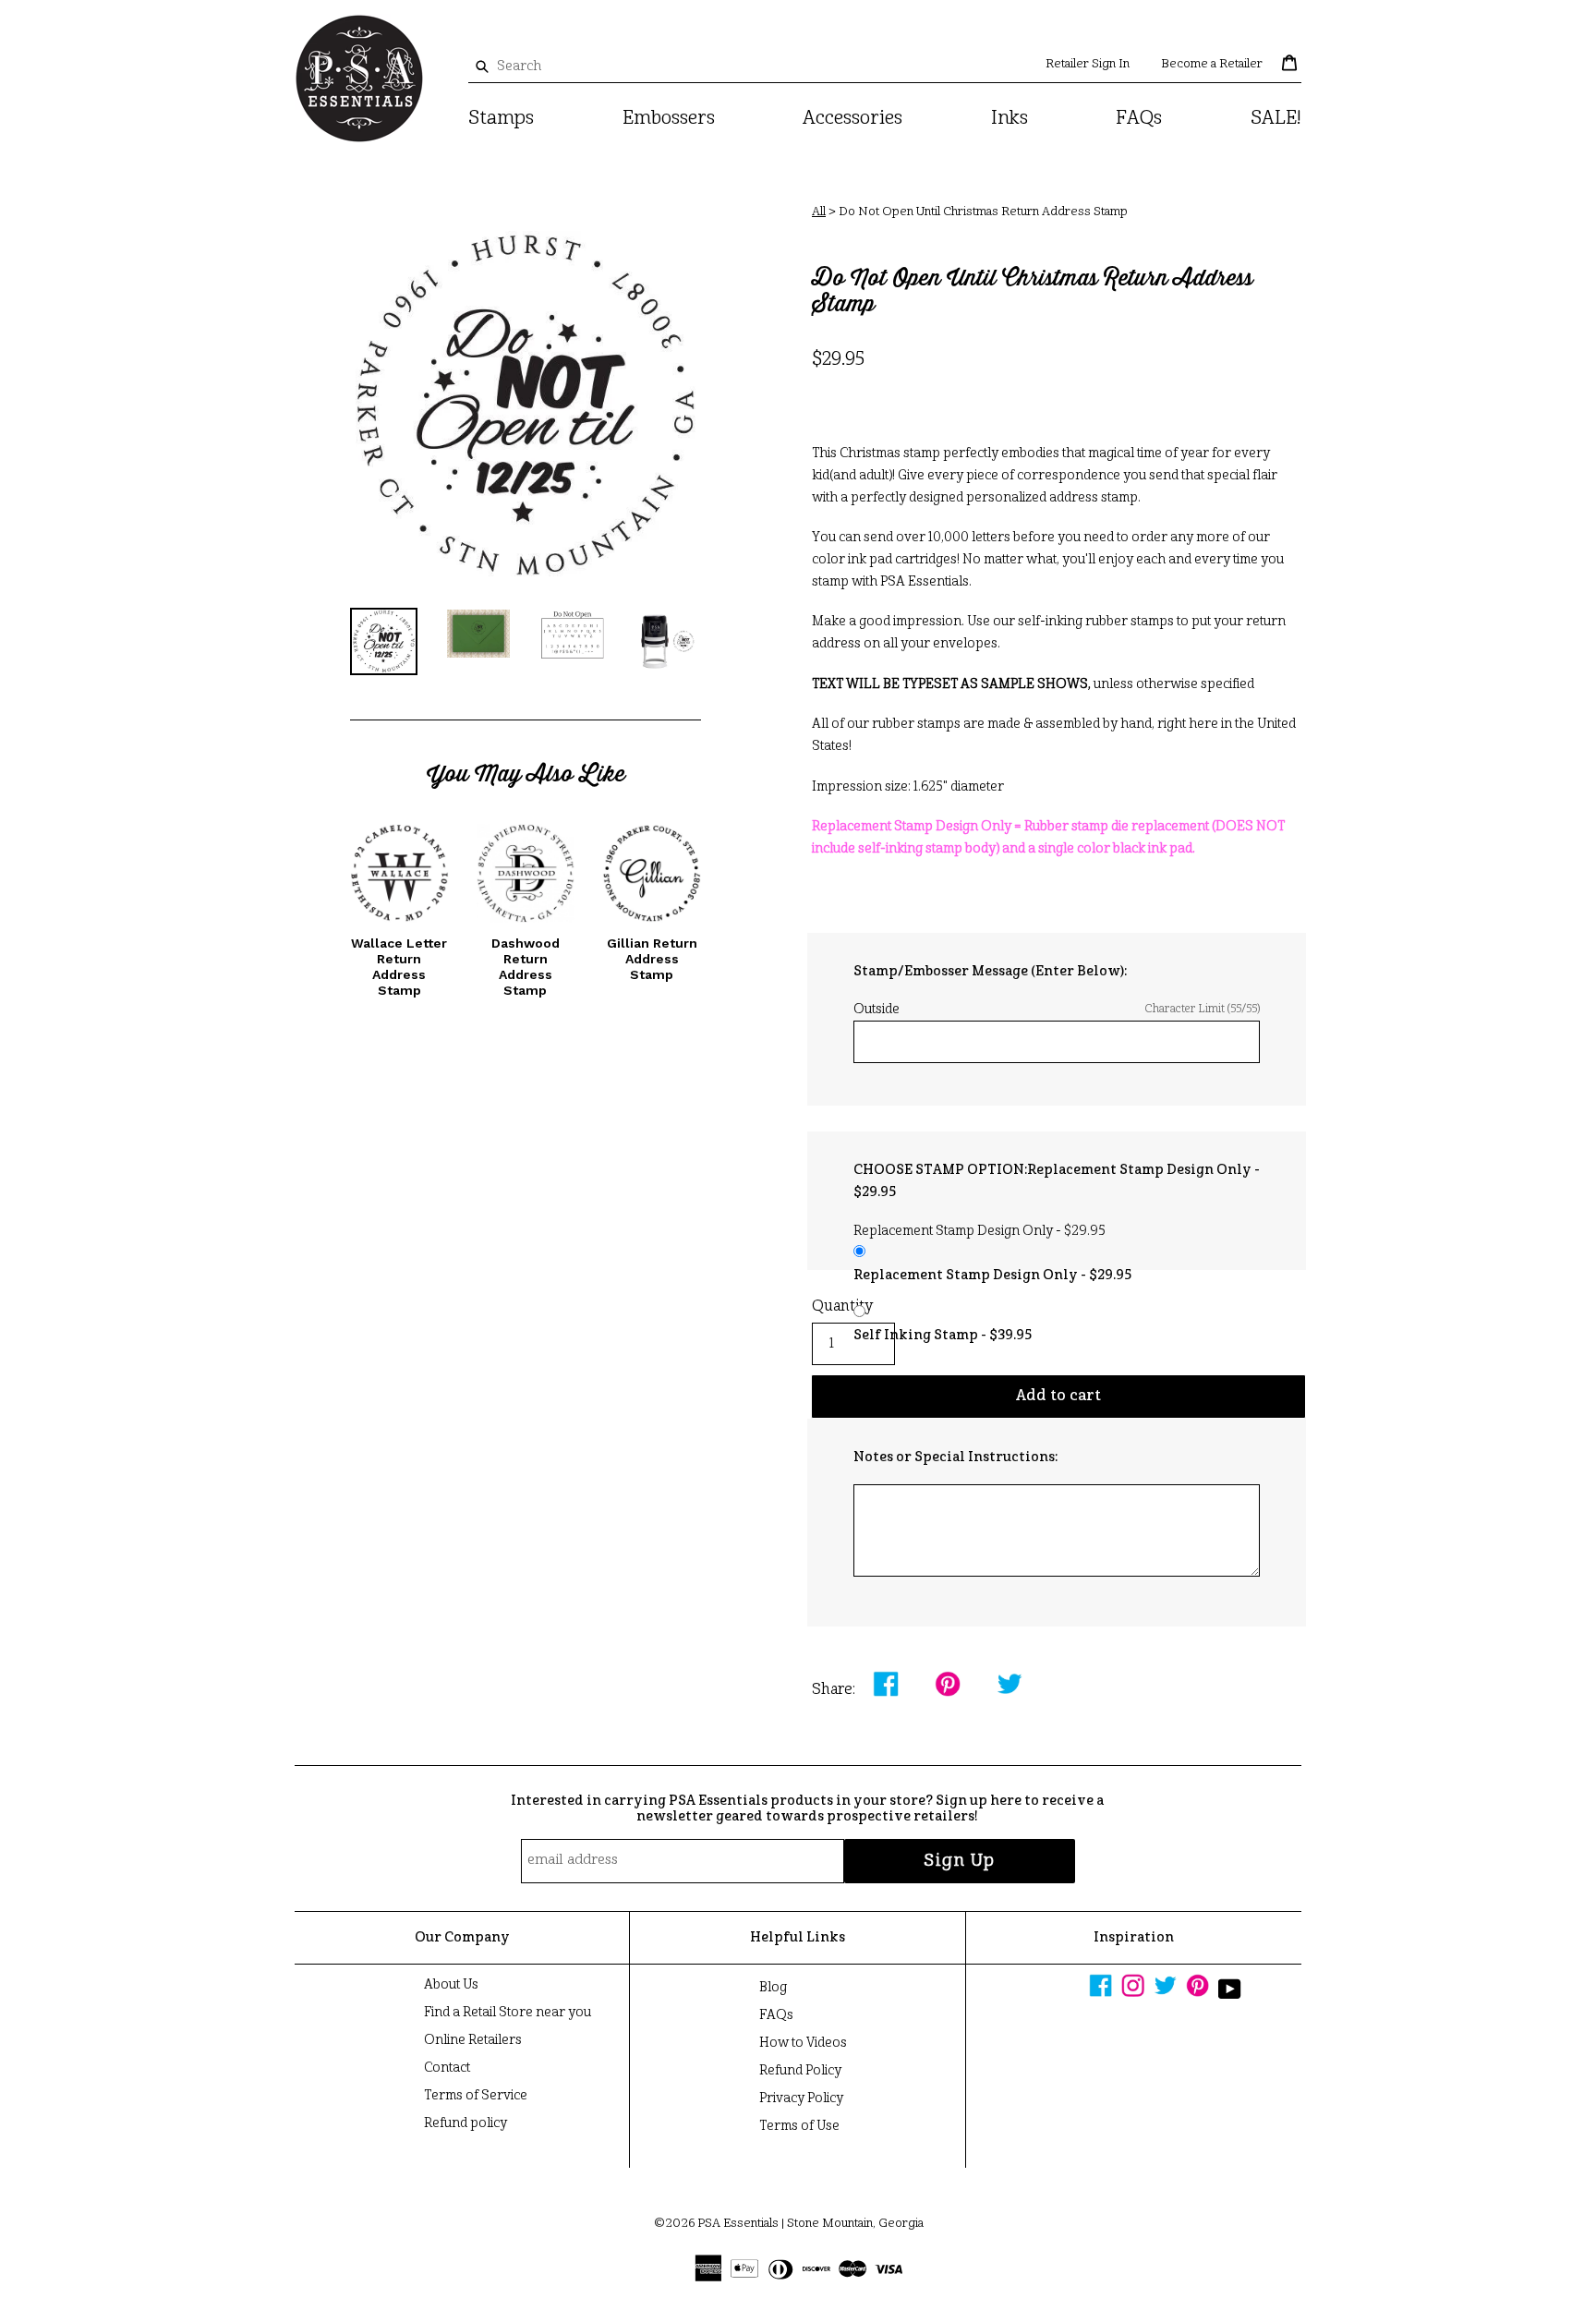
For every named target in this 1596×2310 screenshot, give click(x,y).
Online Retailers (473, 2040)
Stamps (501, 119)
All (819, 212)
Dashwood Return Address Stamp (526, 966)
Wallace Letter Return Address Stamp (399, 966)
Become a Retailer (1212, 64)
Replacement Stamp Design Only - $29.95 (992, 1276)
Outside (1057, 1010)
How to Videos (803, 2043)
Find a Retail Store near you (508, 2013)
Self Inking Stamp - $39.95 (943, 1336)
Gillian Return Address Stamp (652, 959)
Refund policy (465, 2123)
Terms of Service (476, 2096)
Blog (773, 1988)
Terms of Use (799, 2126)
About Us (451, 1985)
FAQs (1139, 119)
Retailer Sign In (1088, 64)
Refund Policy (800, 2071)
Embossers (669, 119)
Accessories (852, 119)
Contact (447, 2068)
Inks (1010, 119)
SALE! (1276, 119)
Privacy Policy (801, 2098)
